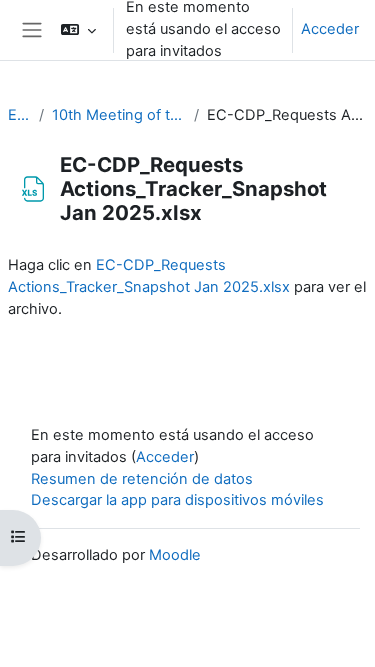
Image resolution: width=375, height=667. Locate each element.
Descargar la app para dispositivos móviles (177, 500)
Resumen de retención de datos (142, 479)
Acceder (330, 29)
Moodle (175, 555)
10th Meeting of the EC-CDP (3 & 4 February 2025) (119, 115)
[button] (78, 30)
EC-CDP (19, 115)
